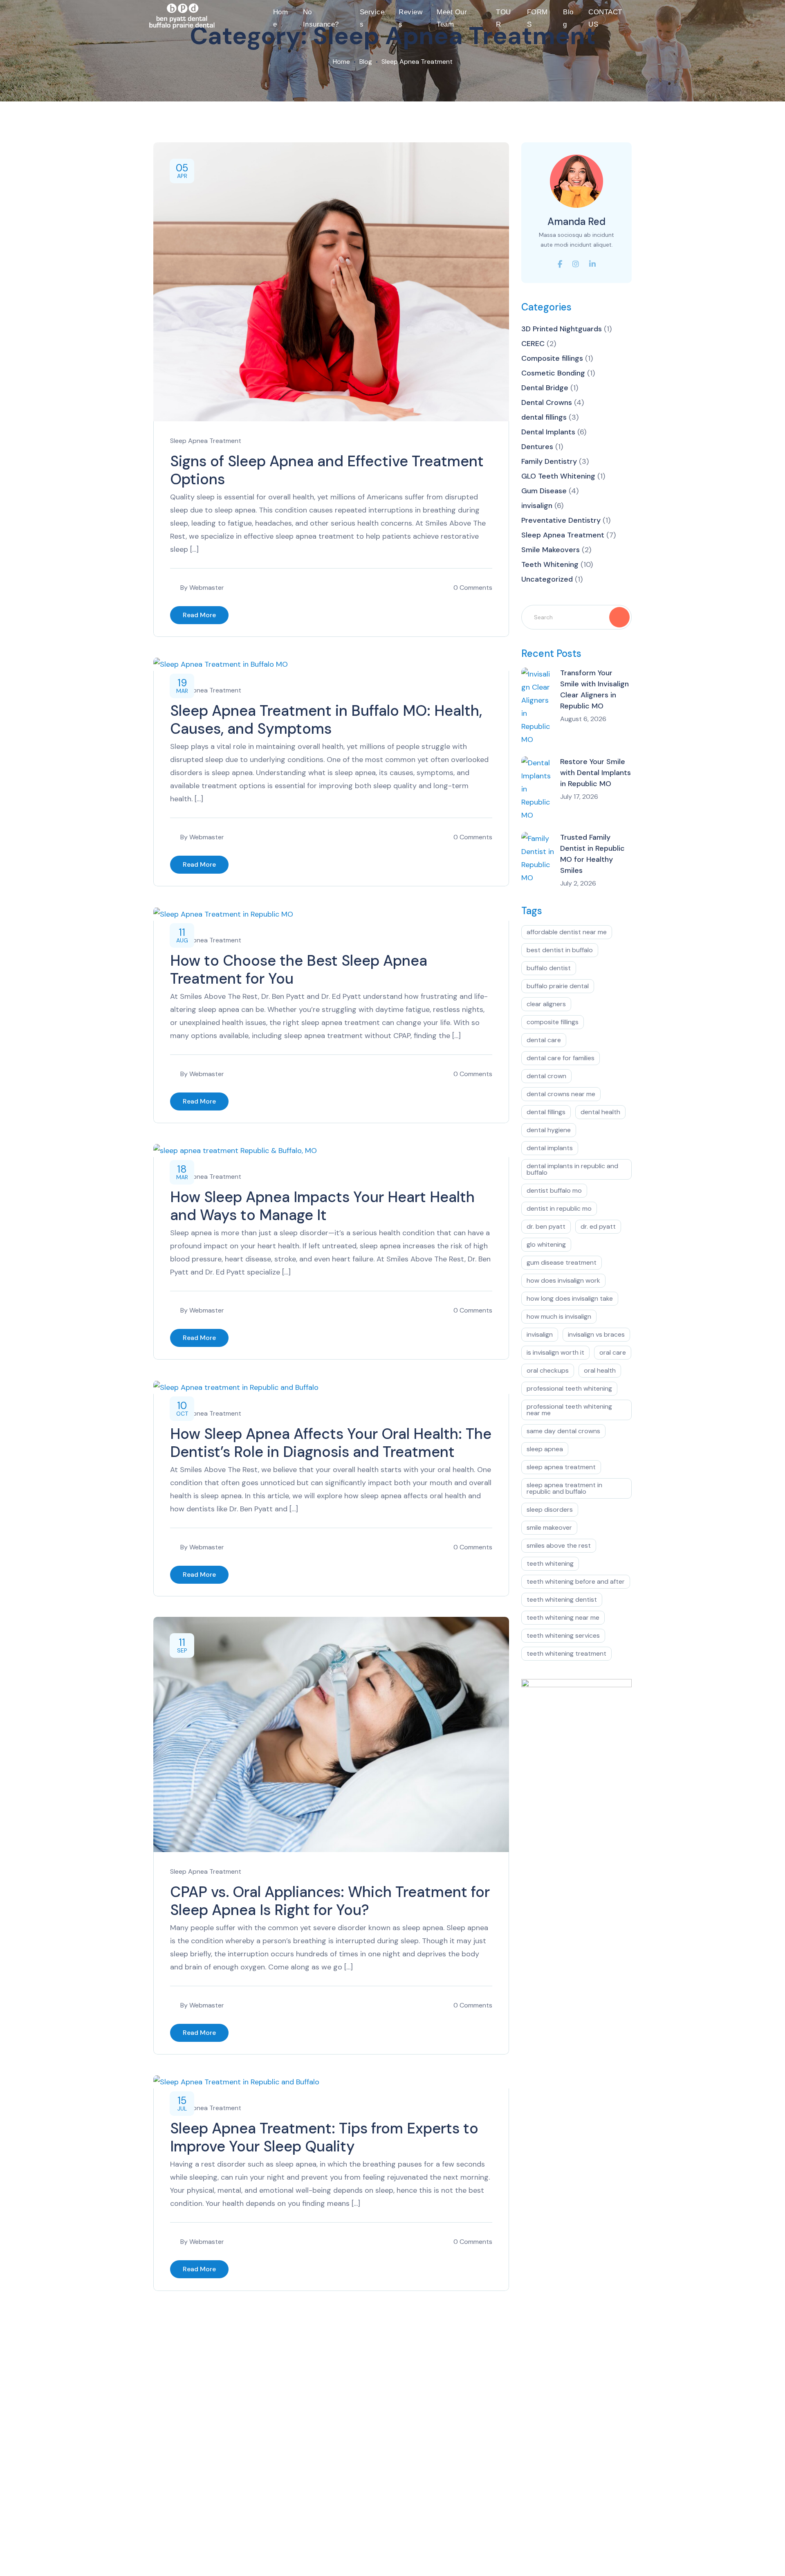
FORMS (537, 18)
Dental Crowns (547, 402)
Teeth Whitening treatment (566, 1653)
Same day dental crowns (563, 1431)
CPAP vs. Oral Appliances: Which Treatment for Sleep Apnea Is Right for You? (330, 1901)
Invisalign (540, 1334)
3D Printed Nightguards (562, 329)
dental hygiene (549, 1130)
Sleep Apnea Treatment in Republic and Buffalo (564, 1488)
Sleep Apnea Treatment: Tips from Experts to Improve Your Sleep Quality (324, 2137)
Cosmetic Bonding (553, 373)
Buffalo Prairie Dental (558, 986)
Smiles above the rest (559, 1545)
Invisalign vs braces (596, 1334)
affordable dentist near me (567, 932)
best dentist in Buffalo (560, 950)
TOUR (504, 18)
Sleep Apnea (545, 1449)
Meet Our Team (452, 18)
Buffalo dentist (549, 968)
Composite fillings (552, 358)
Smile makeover (549, 1527)
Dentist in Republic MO (559, 1208)
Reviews (410, 18)
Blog (568, 18)
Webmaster (207, 588)
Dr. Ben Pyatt (546, 1226)
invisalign (537, 506)
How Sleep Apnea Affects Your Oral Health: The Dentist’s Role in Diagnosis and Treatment (331, 1443)
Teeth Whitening (550, 564)
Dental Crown (546, 1076)
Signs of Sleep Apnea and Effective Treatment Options (327, 470)
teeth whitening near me (563, 1617)
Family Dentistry (549, 461)
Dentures (537, 447)
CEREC (533, 344)
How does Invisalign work (563, 1280)
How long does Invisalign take (570, 1298)
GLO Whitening (546, 1244)
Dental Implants (548, 432)
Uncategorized (547, 579)
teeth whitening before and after (576, 1581)
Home (281, 18)
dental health (600, 1112)
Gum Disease (544, 491)
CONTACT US (605, 18)
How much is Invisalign (559, 1316)
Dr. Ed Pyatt (598, 1226)
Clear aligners (546, 1004)
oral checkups (548, 1370)
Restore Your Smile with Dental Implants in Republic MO (595, 773)
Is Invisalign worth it (555, 1352)
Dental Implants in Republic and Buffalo (572, 1169)
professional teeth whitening (569, 1388)
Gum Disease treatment (562, 1262)
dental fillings (544, 417)
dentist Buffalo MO (554, 1190)
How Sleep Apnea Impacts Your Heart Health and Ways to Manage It (322, 1206)
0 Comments (473, 588)
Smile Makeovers (551, 550)
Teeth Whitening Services (563, 1635)
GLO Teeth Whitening (558, 476)
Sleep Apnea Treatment (206, 441)
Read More (199, 615)
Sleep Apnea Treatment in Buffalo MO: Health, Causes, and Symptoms (326, 720)
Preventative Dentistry (561, 520)
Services (372, 18)
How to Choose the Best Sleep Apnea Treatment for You (299, 970)
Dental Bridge (545, 388)
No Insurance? (321, 18)
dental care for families (561, 1058)
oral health (600, 1370)
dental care (544, 1040)
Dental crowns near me (561, 1094)
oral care (613, 1352)
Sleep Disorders (550, 1509)
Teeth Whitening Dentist (562, 1599)
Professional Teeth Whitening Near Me (569, 1410)
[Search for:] (576, 617)
